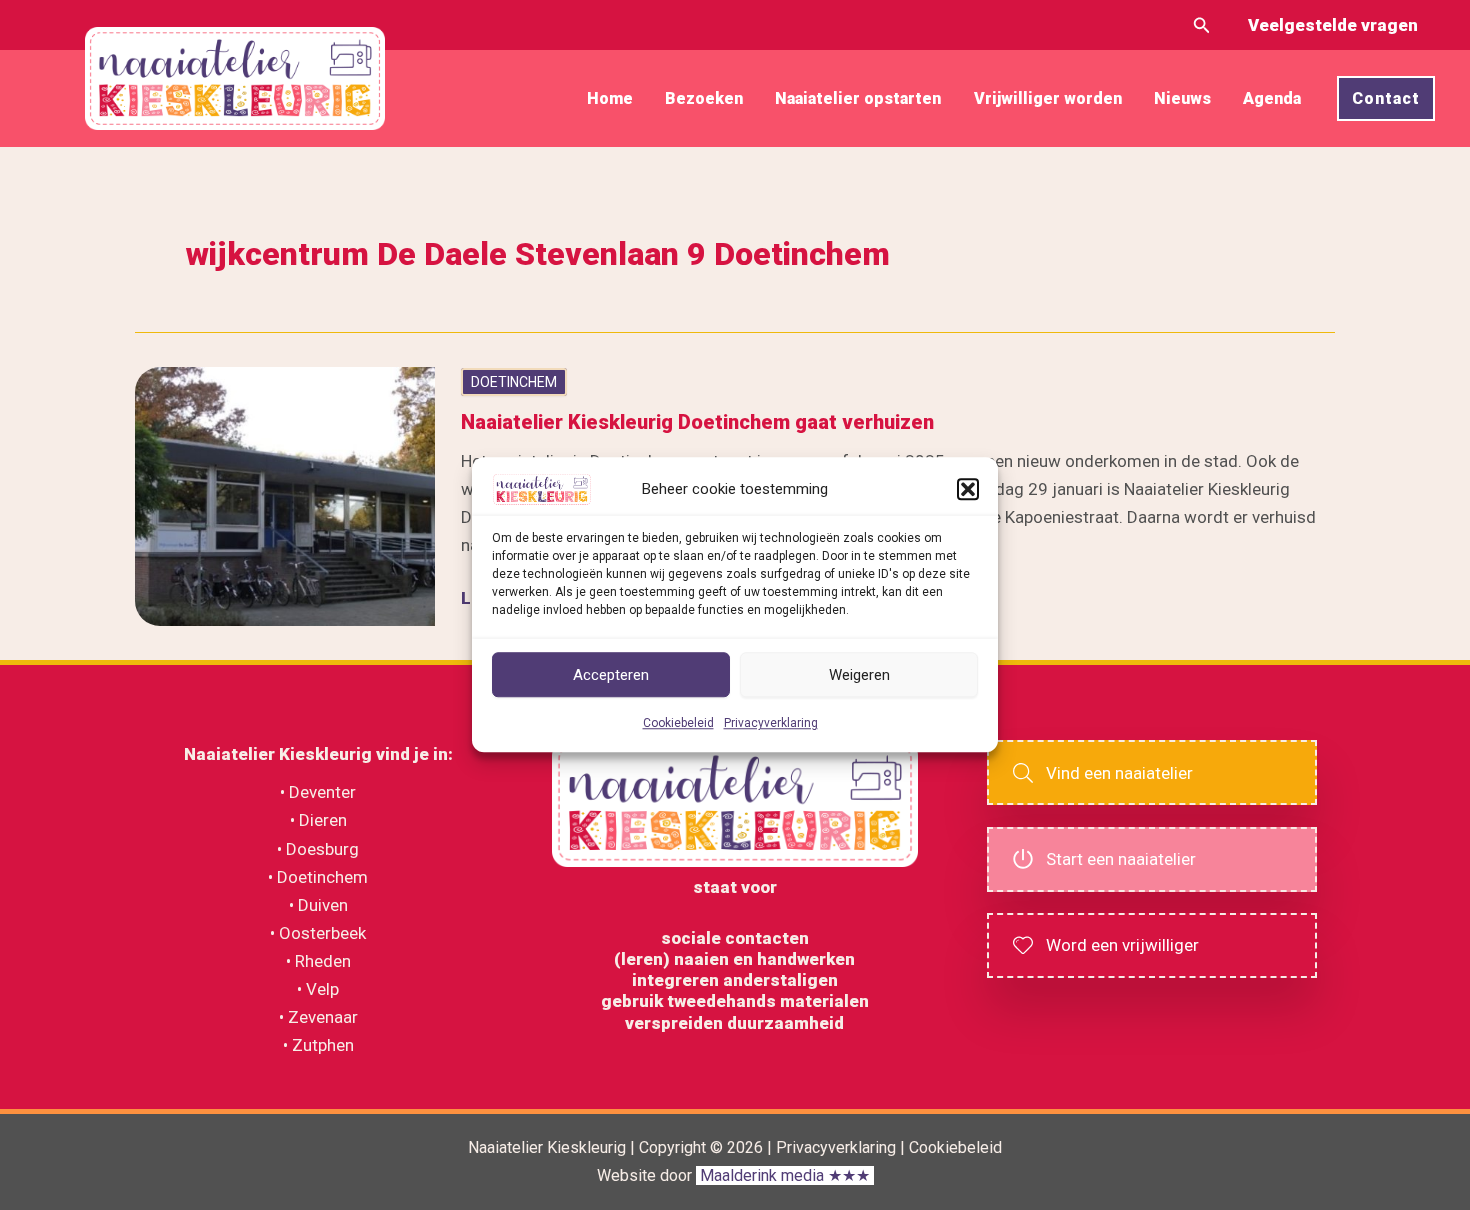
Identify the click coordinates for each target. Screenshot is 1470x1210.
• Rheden (318, 961)
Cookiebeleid (678, 724)
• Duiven (318, 905)
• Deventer (318, 792)
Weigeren (859, 675)
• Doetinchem (318, 877)
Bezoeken (704, 98)
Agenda (1272, 98)
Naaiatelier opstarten (858, 98)
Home (610, 98)
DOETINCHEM (514, 382)
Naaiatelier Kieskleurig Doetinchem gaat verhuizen (697, 422)
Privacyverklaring (771, 724)
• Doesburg (318, 849)
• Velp (318, 989)
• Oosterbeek (318, 933)
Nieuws (1182, 98)
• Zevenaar (318, 1017)
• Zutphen (318, 1045)
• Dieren (318, 820)
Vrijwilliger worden (1048, 98)
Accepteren (611, 675)
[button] (968, 489)
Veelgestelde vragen (1333, 25)
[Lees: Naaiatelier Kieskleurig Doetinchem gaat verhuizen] (285, 495)
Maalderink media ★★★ (785, 1175)
